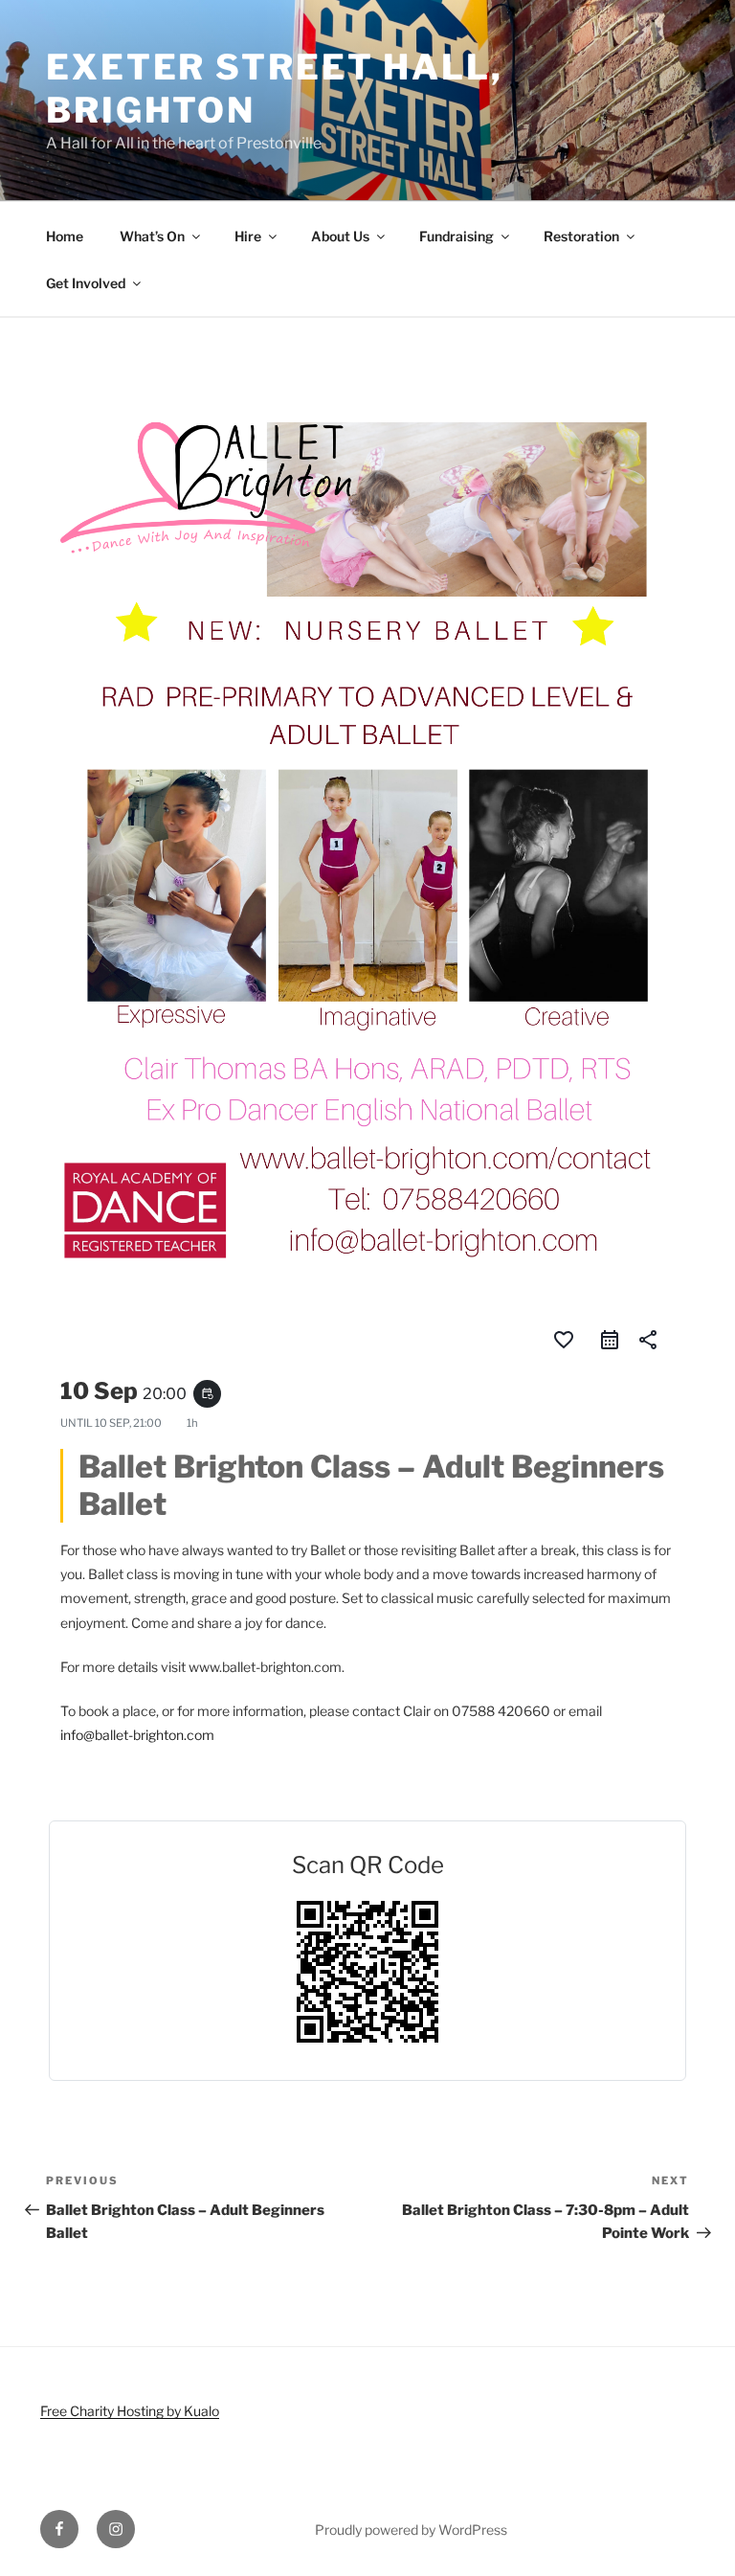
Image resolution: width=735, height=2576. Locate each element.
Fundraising (457, 236)
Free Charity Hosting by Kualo (130, 2411)
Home (65, 236)
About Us (340, 236)
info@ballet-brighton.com (137, 1735)
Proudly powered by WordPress (411, 2530)
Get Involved (86, 283)
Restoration (581, 236)
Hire (248, 236)
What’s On (152, 236)
